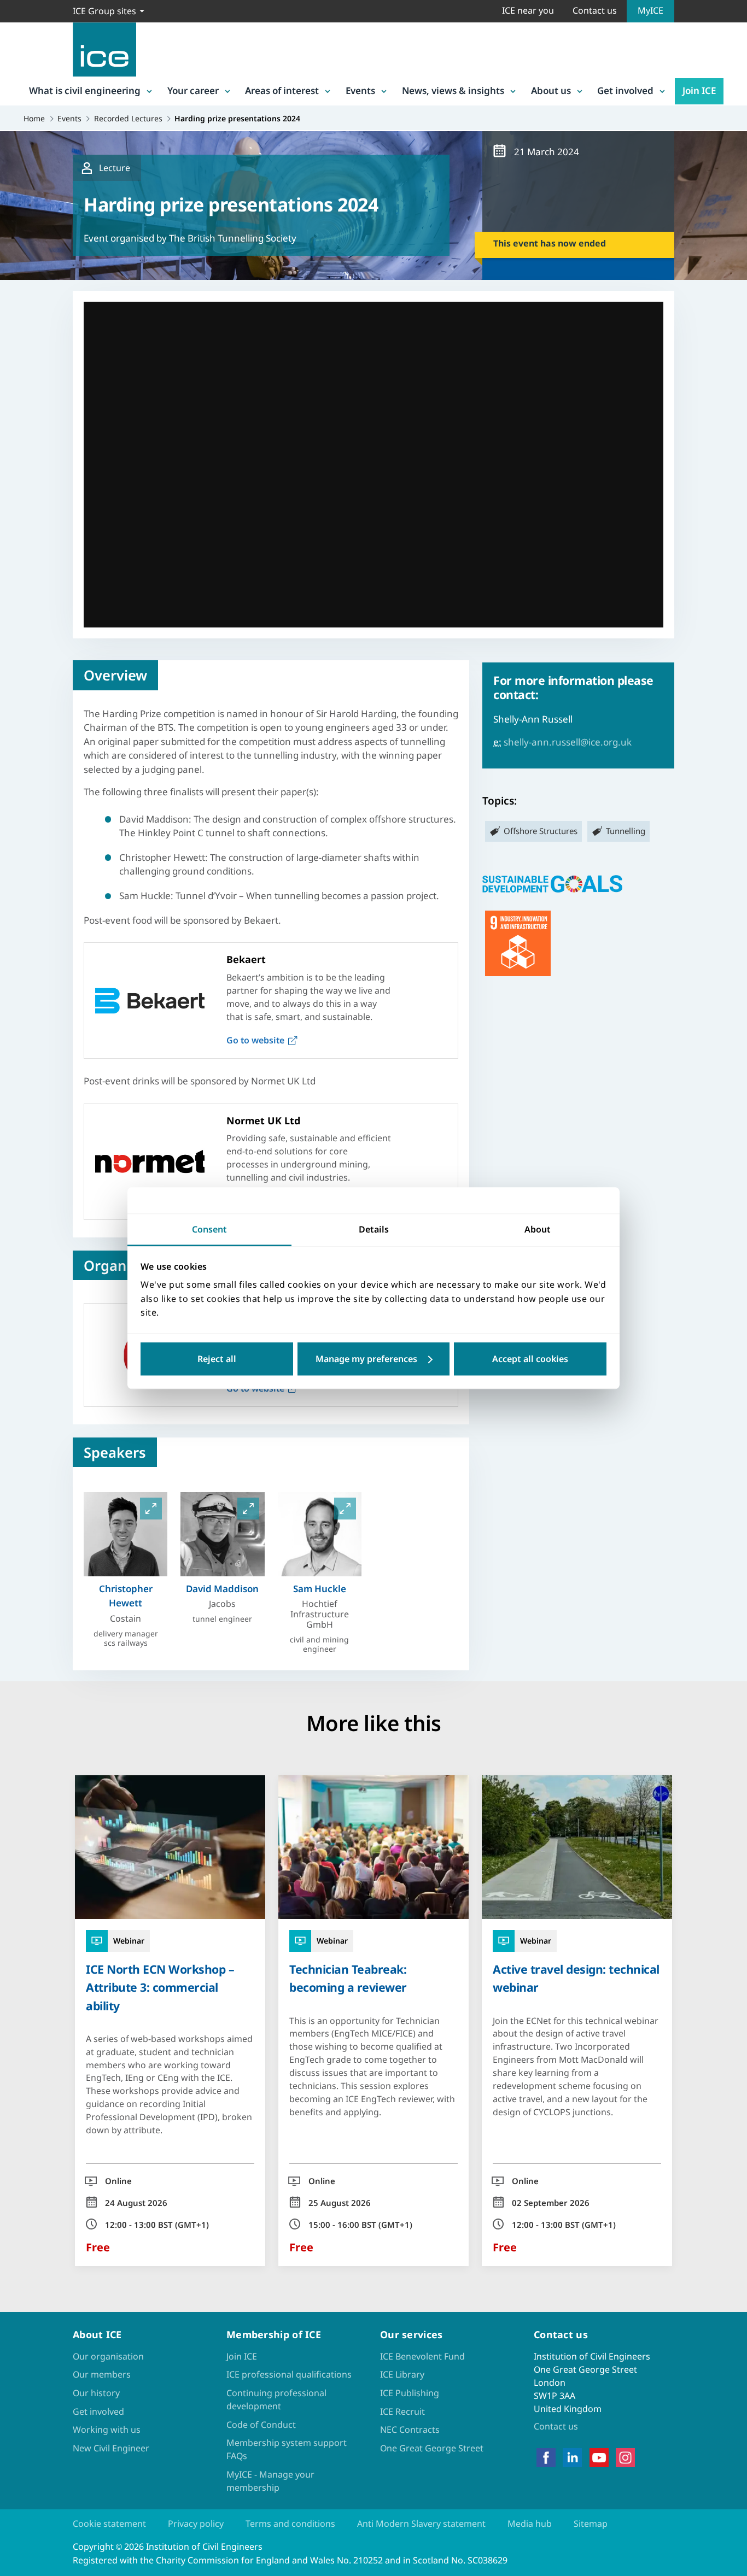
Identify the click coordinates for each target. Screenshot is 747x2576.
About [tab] (538, 1229)
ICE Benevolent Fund (422, 2356)
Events (360, 90)
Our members (102, 2374)
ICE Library (402, 2374)
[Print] (17, 1351)
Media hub (530, 2524)
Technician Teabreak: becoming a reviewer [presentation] (348, 1978)
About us (551, 90)
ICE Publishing (410, 2393)
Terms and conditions (290, 2524)
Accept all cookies (530, 1359)
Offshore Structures (541, 831)
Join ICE (699, 90)
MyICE (650, 10)
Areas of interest (282, 90)
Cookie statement (109, 2524)
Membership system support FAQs (287, 2449)
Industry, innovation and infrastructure (518, 943)
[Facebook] (546, 2458)
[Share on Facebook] (17, 1237)
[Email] (17, 1323)
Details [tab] (374, 1229)
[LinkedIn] (572, 2458)
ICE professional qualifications (289, 2374)
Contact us (595, 10)
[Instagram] (625, 2458)
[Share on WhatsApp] (17, 1294)
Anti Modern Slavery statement (421, 2524)
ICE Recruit (402, 2411)
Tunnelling (626, 831)
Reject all (217, 1359)
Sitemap (591, 2524)
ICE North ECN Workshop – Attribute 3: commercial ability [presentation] (160, 1987)
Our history (96, 2393)
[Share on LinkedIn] (17, 1266)
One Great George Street (432, 2448)
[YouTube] (599, 2458)
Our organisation (108, 2356)
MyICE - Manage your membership (270, 2481)
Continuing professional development (276, 2399)
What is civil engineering (85, 90)
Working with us (107, 2430)
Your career (193, 90)
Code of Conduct (261, 2425)
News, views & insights (453, 90)
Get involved (625, 90)
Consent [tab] (209, 1229)
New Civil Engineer (111, 2448)
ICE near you (528, 10)
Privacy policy (196, 2524)
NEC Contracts (410, 2430)
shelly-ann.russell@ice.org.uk (568, 742)
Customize (374, 1359)
